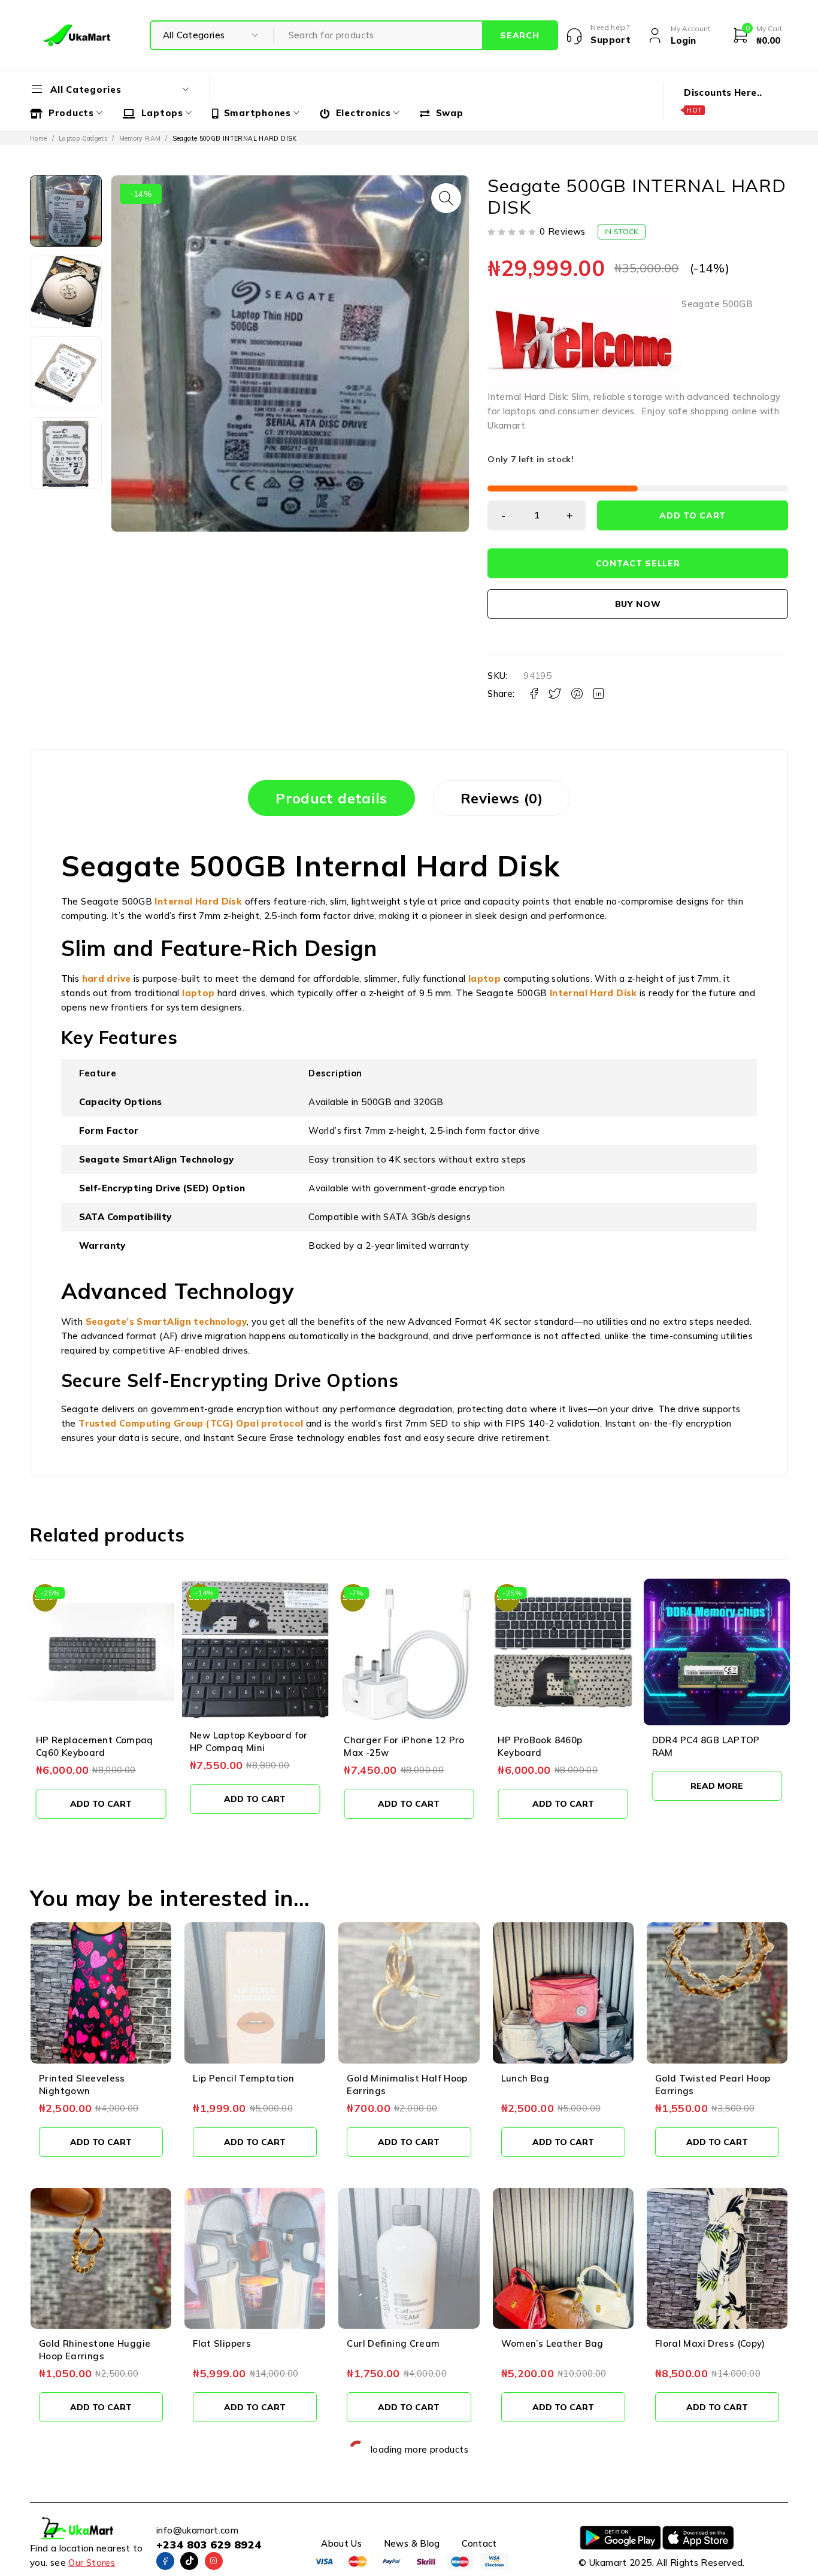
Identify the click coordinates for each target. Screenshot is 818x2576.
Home (39, 138)
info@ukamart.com (197, 2530)
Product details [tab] (331, 798)
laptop (484, 978)
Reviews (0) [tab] (502, 798)
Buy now (638, 604)
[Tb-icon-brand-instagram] (214, 2561)
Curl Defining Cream (393, 2343)
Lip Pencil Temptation (243, 2078)
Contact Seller (638, 563)
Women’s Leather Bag (552, 2343)
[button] (446, 198)
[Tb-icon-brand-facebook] (165, 2561)
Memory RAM (140, 138)
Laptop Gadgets (83, 138)
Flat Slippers (222, 2343)
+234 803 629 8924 (209, 2545)
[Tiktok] (189, 2561)
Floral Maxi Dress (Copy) (710, 2343)
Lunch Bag (525, 2078)
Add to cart (693, 515)
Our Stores (92, 2563)
